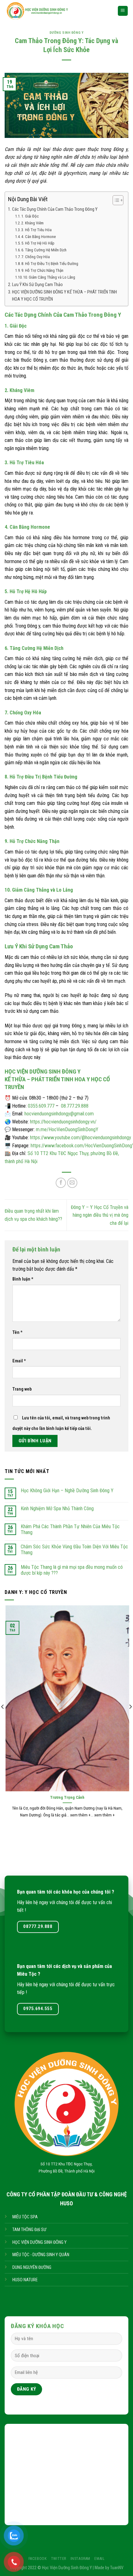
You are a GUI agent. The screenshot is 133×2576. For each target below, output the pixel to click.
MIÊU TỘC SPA (25, 2217)
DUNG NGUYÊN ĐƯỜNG (32, 2267)
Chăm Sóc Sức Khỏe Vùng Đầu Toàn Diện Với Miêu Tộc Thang (74, 1550)
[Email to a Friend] (72, 1183)
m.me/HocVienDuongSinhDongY (67, 1129)
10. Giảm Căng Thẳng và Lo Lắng (49, 277)
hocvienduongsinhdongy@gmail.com (59, 1114)
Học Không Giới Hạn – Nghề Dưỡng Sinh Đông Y (67, 1491)
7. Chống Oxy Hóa (36, 257)
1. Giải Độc (30, 216)
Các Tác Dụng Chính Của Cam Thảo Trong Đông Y (55, 209)
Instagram (81, 2559)
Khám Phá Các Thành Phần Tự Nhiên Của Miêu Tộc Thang (70, 1529)
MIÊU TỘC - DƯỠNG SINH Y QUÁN (41, 2255)
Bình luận (23, 1279)
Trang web (22, 1389)
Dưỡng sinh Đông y (67, 33)
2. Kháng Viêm (32, 223)
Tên (17, 1332)
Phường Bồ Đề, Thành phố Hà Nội (67, 2171)
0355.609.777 (41, 1106)
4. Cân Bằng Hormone (39, 237)
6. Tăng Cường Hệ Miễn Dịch (44, 250)
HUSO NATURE (25, 2280)
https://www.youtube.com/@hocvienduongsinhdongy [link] (81, 1138)
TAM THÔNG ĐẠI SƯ (29, 2230)
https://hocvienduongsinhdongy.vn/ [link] (63, 1122)
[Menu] (123, 11)
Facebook (38, 2559)
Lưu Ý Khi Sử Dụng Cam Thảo (37, 285)
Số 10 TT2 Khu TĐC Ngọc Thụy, (66, 2164)
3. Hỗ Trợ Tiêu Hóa (36, 230)
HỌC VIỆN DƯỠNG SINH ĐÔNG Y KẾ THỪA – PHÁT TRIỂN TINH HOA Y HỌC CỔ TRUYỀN (64, 296)
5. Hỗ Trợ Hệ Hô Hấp (38, 243)
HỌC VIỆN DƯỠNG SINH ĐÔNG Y (39, 2242)
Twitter (59, 2559)
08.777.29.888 (75, 1106)
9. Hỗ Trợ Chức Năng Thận (42, 270)
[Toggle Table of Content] (115, 200)
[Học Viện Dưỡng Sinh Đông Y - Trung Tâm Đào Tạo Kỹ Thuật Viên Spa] (56, 11)
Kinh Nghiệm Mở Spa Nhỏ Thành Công (57, 1509)
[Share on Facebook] (61, 1183)
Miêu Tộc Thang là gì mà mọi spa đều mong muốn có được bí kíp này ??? (72, 1570)
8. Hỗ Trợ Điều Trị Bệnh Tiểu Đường (50, 264)
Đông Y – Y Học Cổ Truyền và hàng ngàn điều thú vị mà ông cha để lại (100, 1215)
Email (19, 1361)
